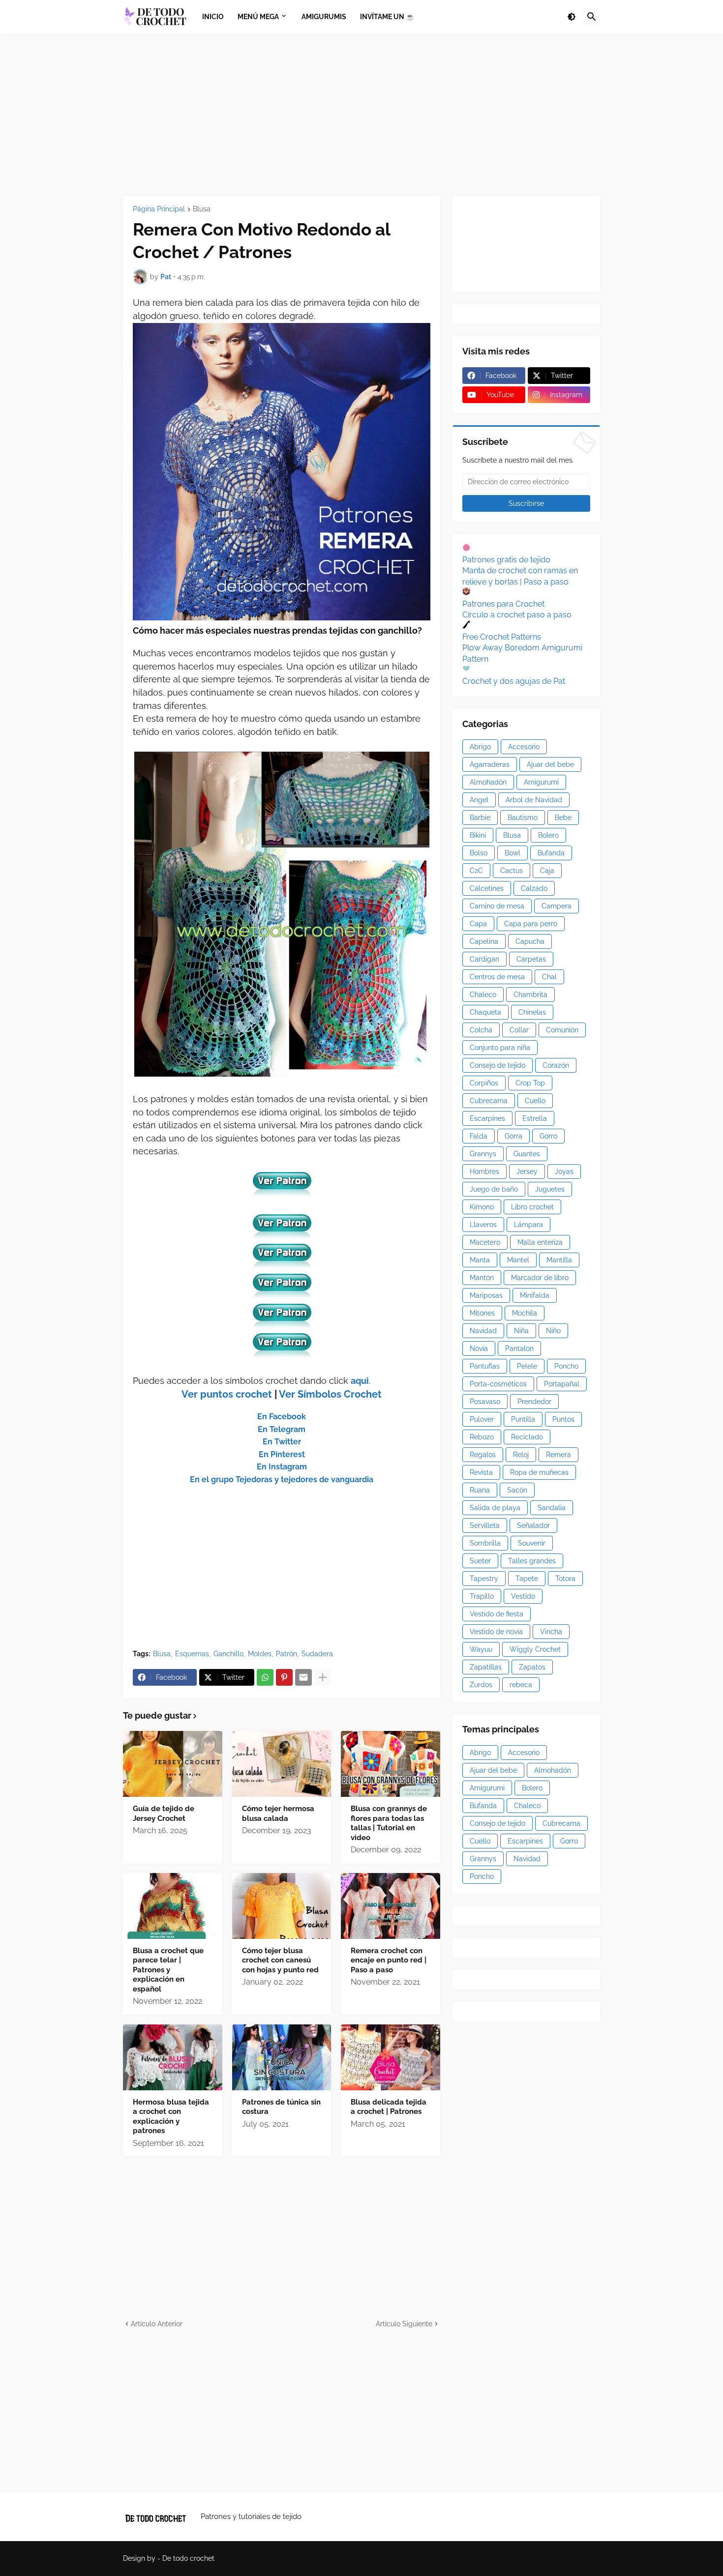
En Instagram (282, 1467)
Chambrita (530, 995)
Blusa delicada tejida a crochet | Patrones (389, 2107)
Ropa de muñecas (539, 1472)
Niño (553, 1331)
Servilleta (485, 1525)
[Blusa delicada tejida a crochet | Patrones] (391, 2057)
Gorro (548, 1136)
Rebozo (482, 1437)
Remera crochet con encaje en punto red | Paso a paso (389, 1960)
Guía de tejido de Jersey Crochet (164, 1814)
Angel (479, 800)
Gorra (513, 1136)
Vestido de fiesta (497, 1614)
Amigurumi (541, 782)
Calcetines (487, 888)
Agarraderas (490, 764)
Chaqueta (485, 1012)
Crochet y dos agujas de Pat (514, 681)
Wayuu (481, 1649)
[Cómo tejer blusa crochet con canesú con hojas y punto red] (282, 1906)
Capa (478, 924)
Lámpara (528, 1225)
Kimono (482, 1207)
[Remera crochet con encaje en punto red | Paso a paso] (391, 1906)
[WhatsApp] (265, 1677)
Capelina (484, 941)
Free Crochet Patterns (502, 637)
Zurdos (481, 1685)
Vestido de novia (496, 1632)
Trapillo (482, 1596)
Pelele (527, 1366)
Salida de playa (495, 1508)
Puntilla (523, 1419)
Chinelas (532, 1012)
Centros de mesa (497, 977)
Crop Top (530, 1083)
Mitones (482, 1313)
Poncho (566, 1366)
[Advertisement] (361, 115)
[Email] (303, 1677)
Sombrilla (485, 1543)
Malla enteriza (540, 1242)
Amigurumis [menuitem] (324, 17)
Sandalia (552, 1508)
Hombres (484, 1171)
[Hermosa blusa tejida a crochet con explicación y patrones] (173, 2057)
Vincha (551, 1632)
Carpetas (531, 959)
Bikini (478, 835)
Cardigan (484, 959)
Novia (479, 1348)
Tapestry (484, 1579)
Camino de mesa (497, 906)
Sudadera (317, 1654)
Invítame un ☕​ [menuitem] (387, 17)
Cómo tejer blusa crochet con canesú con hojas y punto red (280, 1960)
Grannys (483, 1154)
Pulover (482, 1419)
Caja (547, 871)
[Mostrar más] (323, 1677)
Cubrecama (489, 1101)
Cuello (535, 1101)
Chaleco (483, 995)
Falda (479, 1136)
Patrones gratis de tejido (506, 560)
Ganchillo (228, 1654)
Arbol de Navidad (534, 800)
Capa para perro (531, 924)
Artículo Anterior (157, 2324)
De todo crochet (188, 2558)
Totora (565, 1579)
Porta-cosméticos (498, 1384)
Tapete (527, 1579)
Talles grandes (532, 1561)
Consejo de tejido (497, 1065)
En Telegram (282, 1429)
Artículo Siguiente (404, 2324)
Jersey (527, 1171)
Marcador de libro (540, 1278)
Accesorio (524, 747)
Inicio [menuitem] (213, 17)
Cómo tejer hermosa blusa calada (278, 1814)
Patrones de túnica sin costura (281, 2107)
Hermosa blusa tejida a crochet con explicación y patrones (171, 2117)
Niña (521, 1331)
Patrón (286, 1654)
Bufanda (551, 853)
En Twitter (282, 1442)
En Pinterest (282, 1454)
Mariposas (486, 1295)
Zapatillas (486, 1667)
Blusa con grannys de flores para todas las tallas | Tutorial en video (389, 1823)
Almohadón (488, 782)
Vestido (523, 1596)
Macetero (485, 1242)
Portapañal (562, 1384)
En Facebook (282, 1417)
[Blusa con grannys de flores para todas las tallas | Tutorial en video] (391, 1764)
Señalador (533, 1525)
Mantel (518, 1260)
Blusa (202, 209)
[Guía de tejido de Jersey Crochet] (173, 1764)
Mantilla (559, 1260)
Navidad (483, 1331)
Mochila (525, 1313)
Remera (558, 1455)
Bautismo (523, 818)
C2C (476, 871)
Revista (481, 1472)
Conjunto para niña (500, 1048)
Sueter (480, 1561)
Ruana (480, 1490)
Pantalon (519, 1348)
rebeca (521, 1685)
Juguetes (550, 1189)
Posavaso (485, 1402)
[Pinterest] (284, 1677)
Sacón (517, 1490)
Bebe (563, 818)
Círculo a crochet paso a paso (517, 615)
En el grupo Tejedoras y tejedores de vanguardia (282, 1479)
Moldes (260, 1654)
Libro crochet (532, 1207)
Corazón (556, 1065)
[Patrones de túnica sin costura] (282, 2057)
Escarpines (487, 1118)
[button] (572, 17)
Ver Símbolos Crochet (330, 1394)
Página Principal (159, 209)
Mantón (482, 1278)
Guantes (527, 1154)
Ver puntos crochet (227, 1394)
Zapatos (532, 1667)
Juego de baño (494, 1189)
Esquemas (192, 1654)
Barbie (480, 818)
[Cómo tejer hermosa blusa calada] (282, 1764)
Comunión (562, 1030)
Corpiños (484, 1083)
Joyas (564, 1171)
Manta (480, 1260)
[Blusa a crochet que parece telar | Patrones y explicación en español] (173, 1906)
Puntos (563, 1419)
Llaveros (483, 1225)
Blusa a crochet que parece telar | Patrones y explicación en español (168, 1970)
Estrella (535, 1118)
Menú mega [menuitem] (258, 17)
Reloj (521, 1455)
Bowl (512, 853)
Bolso (479, 853)
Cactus (512, 871)
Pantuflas (485, 1366)
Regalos (483, 1455)
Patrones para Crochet (503, 604)
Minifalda (535, 1295)
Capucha (530, 941)
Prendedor (534, 1402)
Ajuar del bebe (550, 764)
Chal (549, 977)
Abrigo (480, 747)
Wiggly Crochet (535, 1649)
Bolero (548, 835)
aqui (360, 1381)
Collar (519, 1030)
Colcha (481, 1030)
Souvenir (532, 1543)
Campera (557, 906)
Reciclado (527, 1437)
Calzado (534, 888)
